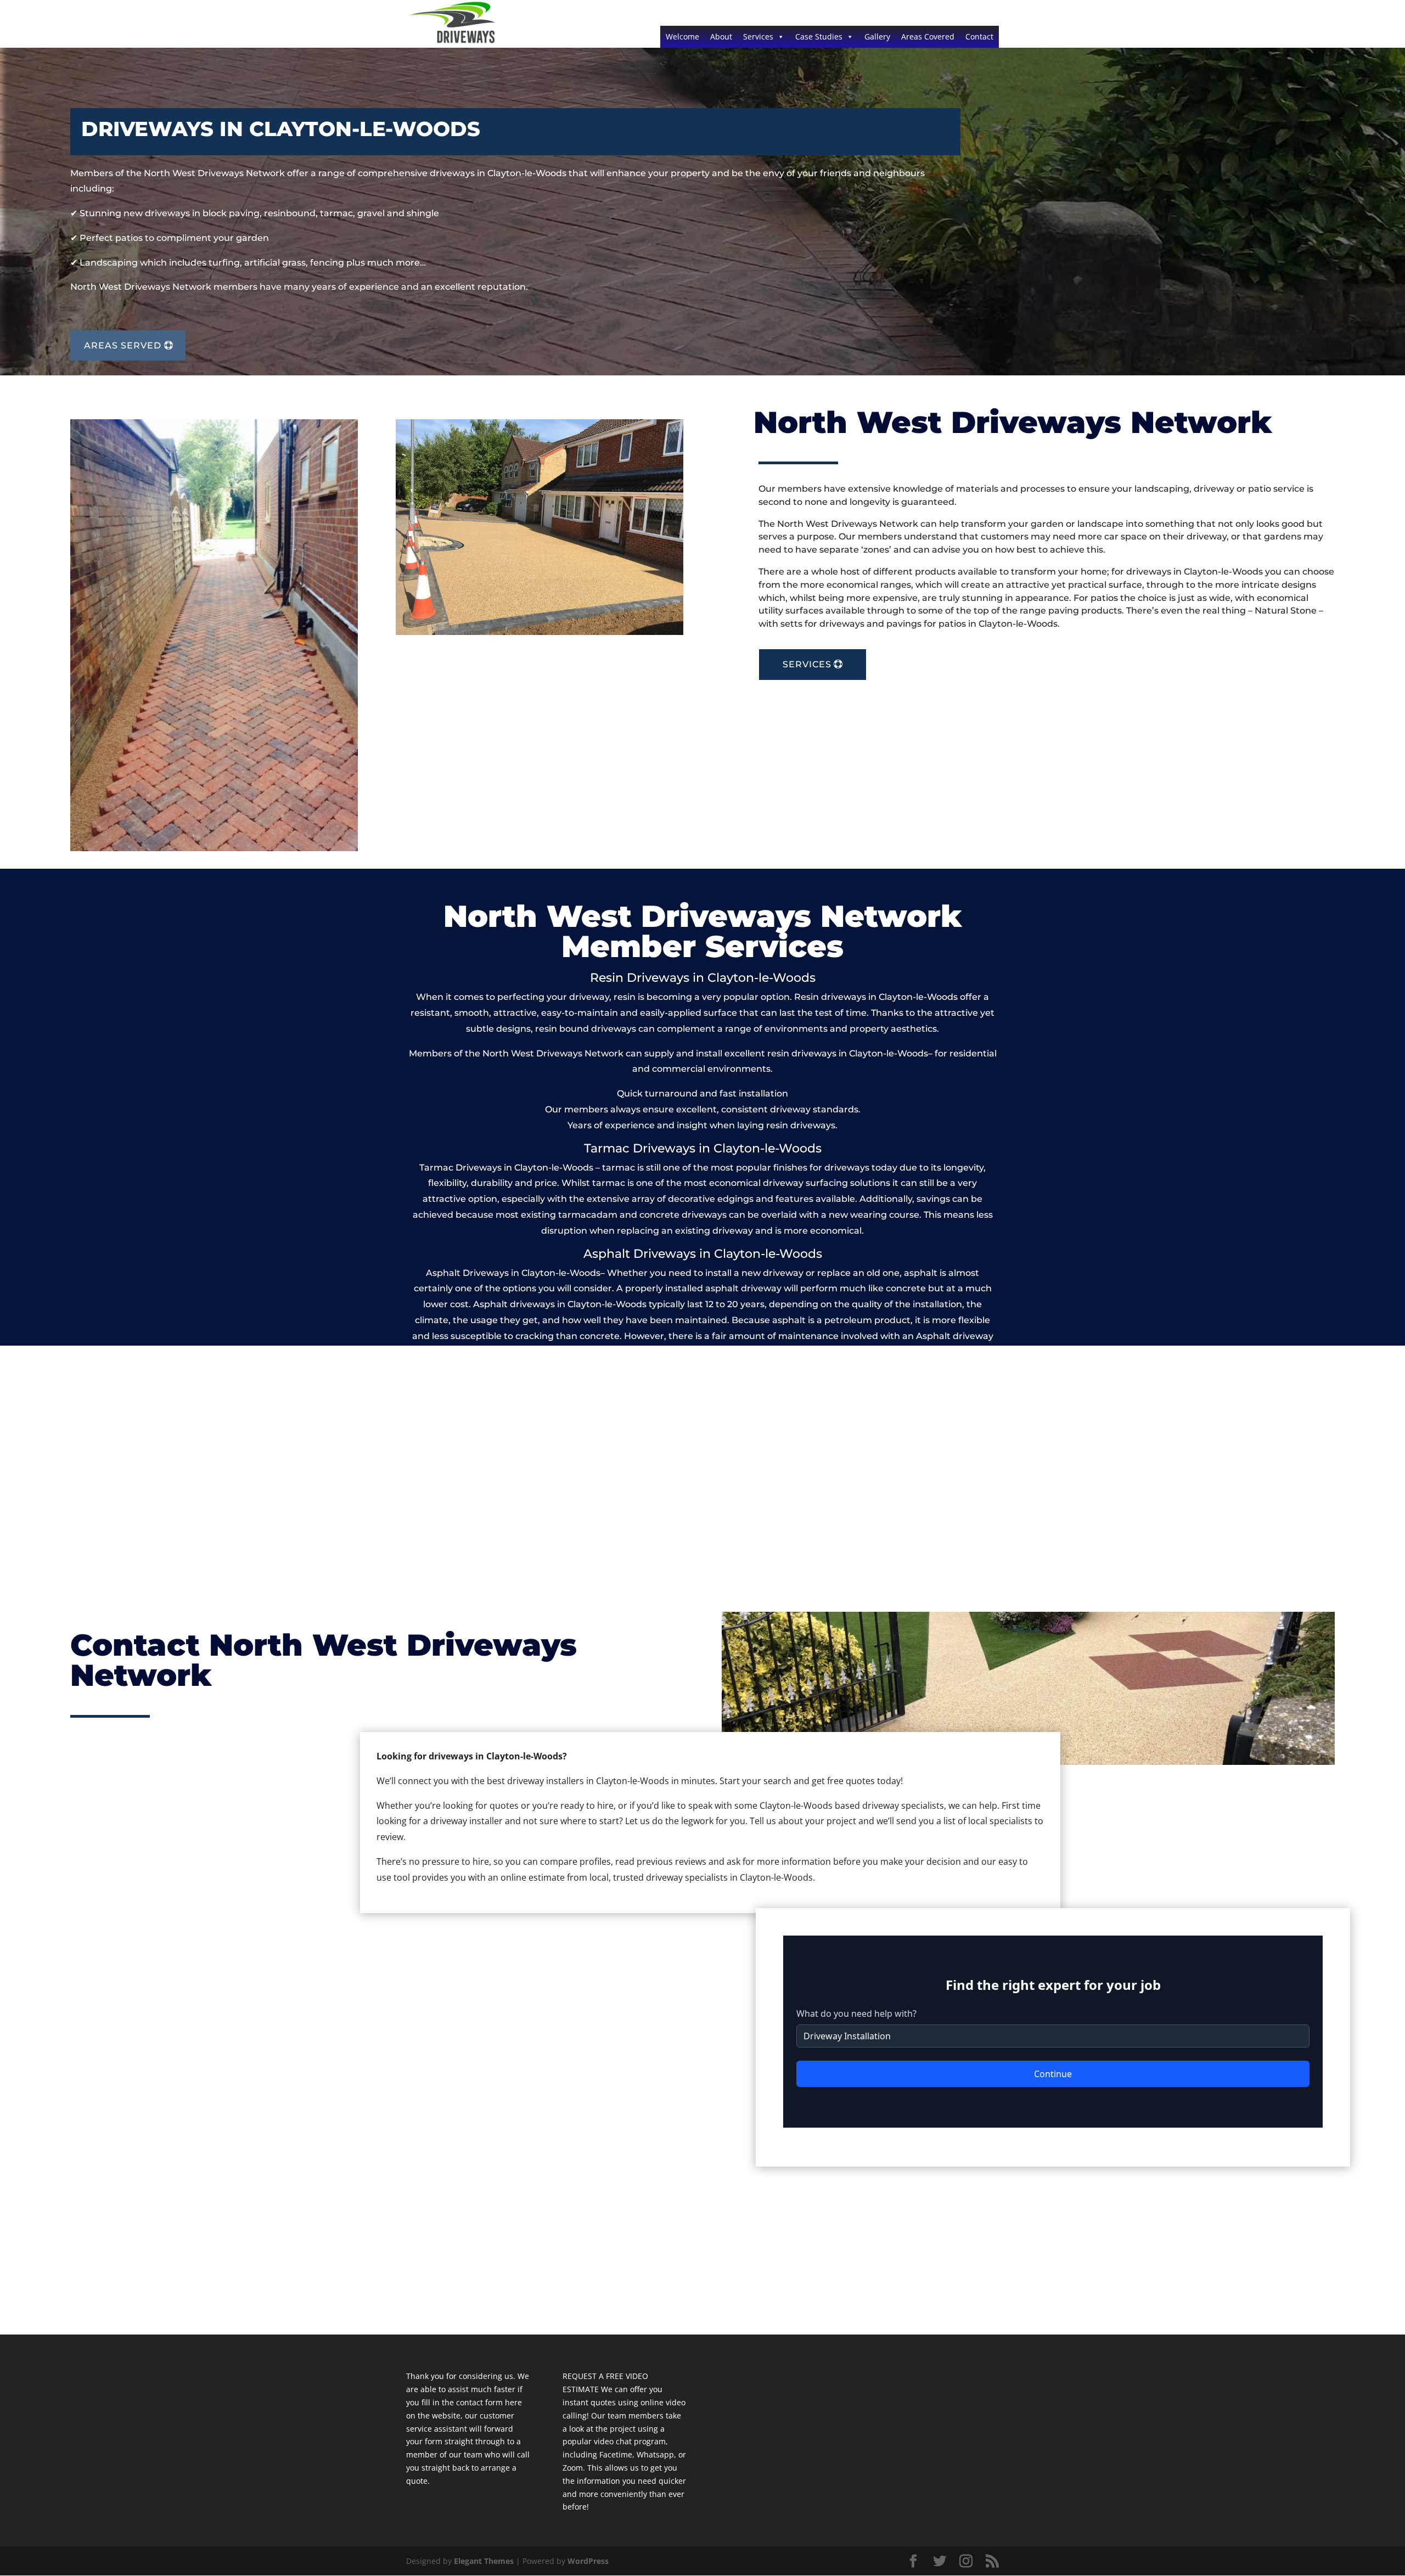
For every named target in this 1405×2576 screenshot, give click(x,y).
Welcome (682, 36)
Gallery (877, 36)
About (721, 36)
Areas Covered (928, 36)
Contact (979, 36)
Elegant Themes (484, 2561)
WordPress (588, 2561)
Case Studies (819, 36)
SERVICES (807, 664)
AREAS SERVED (123, 345)
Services (758, 36)
